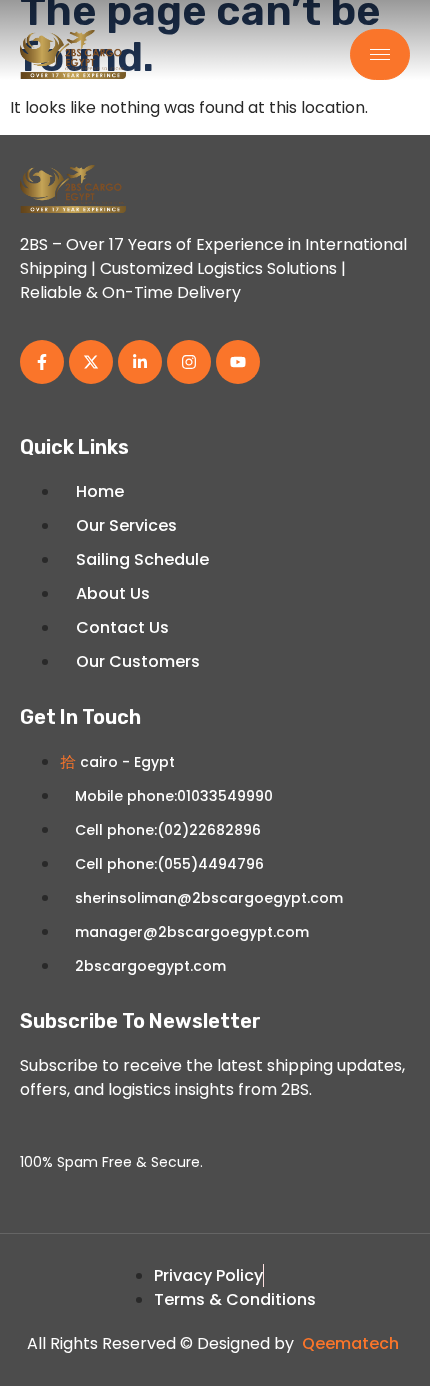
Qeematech (350, 1343)
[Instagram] (189, 362)
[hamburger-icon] (380, 54)
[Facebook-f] (42, 362)
